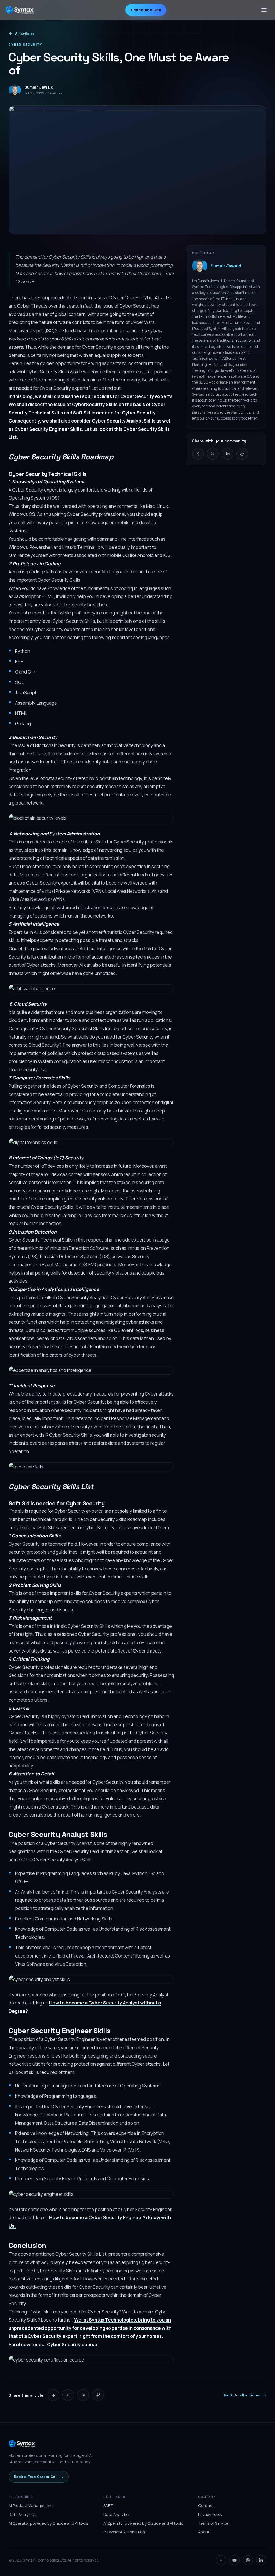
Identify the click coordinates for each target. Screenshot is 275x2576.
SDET (108, 2506)
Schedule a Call (146, 10)
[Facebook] (221, 2560)
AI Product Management (31, 2506)
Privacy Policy (210, 2514)
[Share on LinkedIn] (227, 454)
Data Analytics (22, 2514)
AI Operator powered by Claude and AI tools (48, 2523)
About (204, 2532)
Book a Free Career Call (39, 2477)
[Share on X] (213, 454)
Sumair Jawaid (226, 266)
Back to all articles (242, 2395)
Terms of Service (213, 2523)
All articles (25, 34)
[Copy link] (242, 454)
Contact (206, 2506)
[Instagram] (248, 2560)
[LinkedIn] (261, 2560)
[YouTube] (234, 2560)
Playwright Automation (124, 2532)
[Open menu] (264, 10)
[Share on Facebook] (198, 454)
